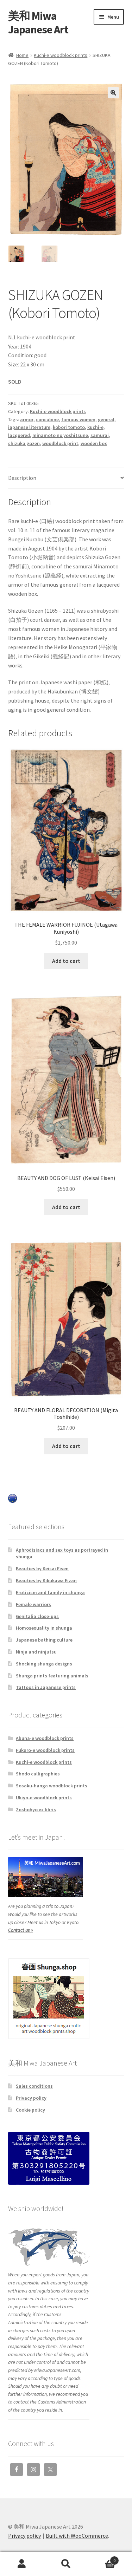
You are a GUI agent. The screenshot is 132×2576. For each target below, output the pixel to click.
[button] (113, 93)
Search (66, 2564)
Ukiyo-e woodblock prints (44, 1798)
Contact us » (21, 1930)
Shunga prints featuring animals (52, 1676)
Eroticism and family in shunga (50, 1592)
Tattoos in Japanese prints (46, 1687)
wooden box (94, 443)
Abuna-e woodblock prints (45, 1738)
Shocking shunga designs (44, 1664)
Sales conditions (34, 2086)
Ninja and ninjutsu (36, 1652)
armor (27, 419)
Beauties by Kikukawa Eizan (46, 1580)
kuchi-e (95, 427)
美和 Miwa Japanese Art (38, 23)
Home (22, 55)
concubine (47, 419)
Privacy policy (31, 2098)
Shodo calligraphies (38, 1774)
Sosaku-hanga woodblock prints (52, 1786)
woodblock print (60, 443)
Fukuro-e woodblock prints (45, 1750)
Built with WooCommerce (77, 2536)
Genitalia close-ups (37, 1616)
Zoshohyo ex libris (36, 1809)
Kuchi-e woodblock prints (61, 55)
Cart (102, 2558)
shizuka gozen (24, 443)
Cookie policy (30, 2110)
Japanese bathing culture (44, 1640)
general (106, 419)
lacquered (19, 435)
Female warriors (33, 1604)
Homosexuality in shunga (44, 1628)
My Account (22, 2564)
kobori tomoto (69, 427)
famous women (78, 419)
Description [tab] (22, 478)
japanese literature (29, 427)
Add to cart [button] (66, 961)
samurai (100, 435)
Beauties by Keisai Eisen (42, 1569)
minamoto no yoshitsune (60, 435)
